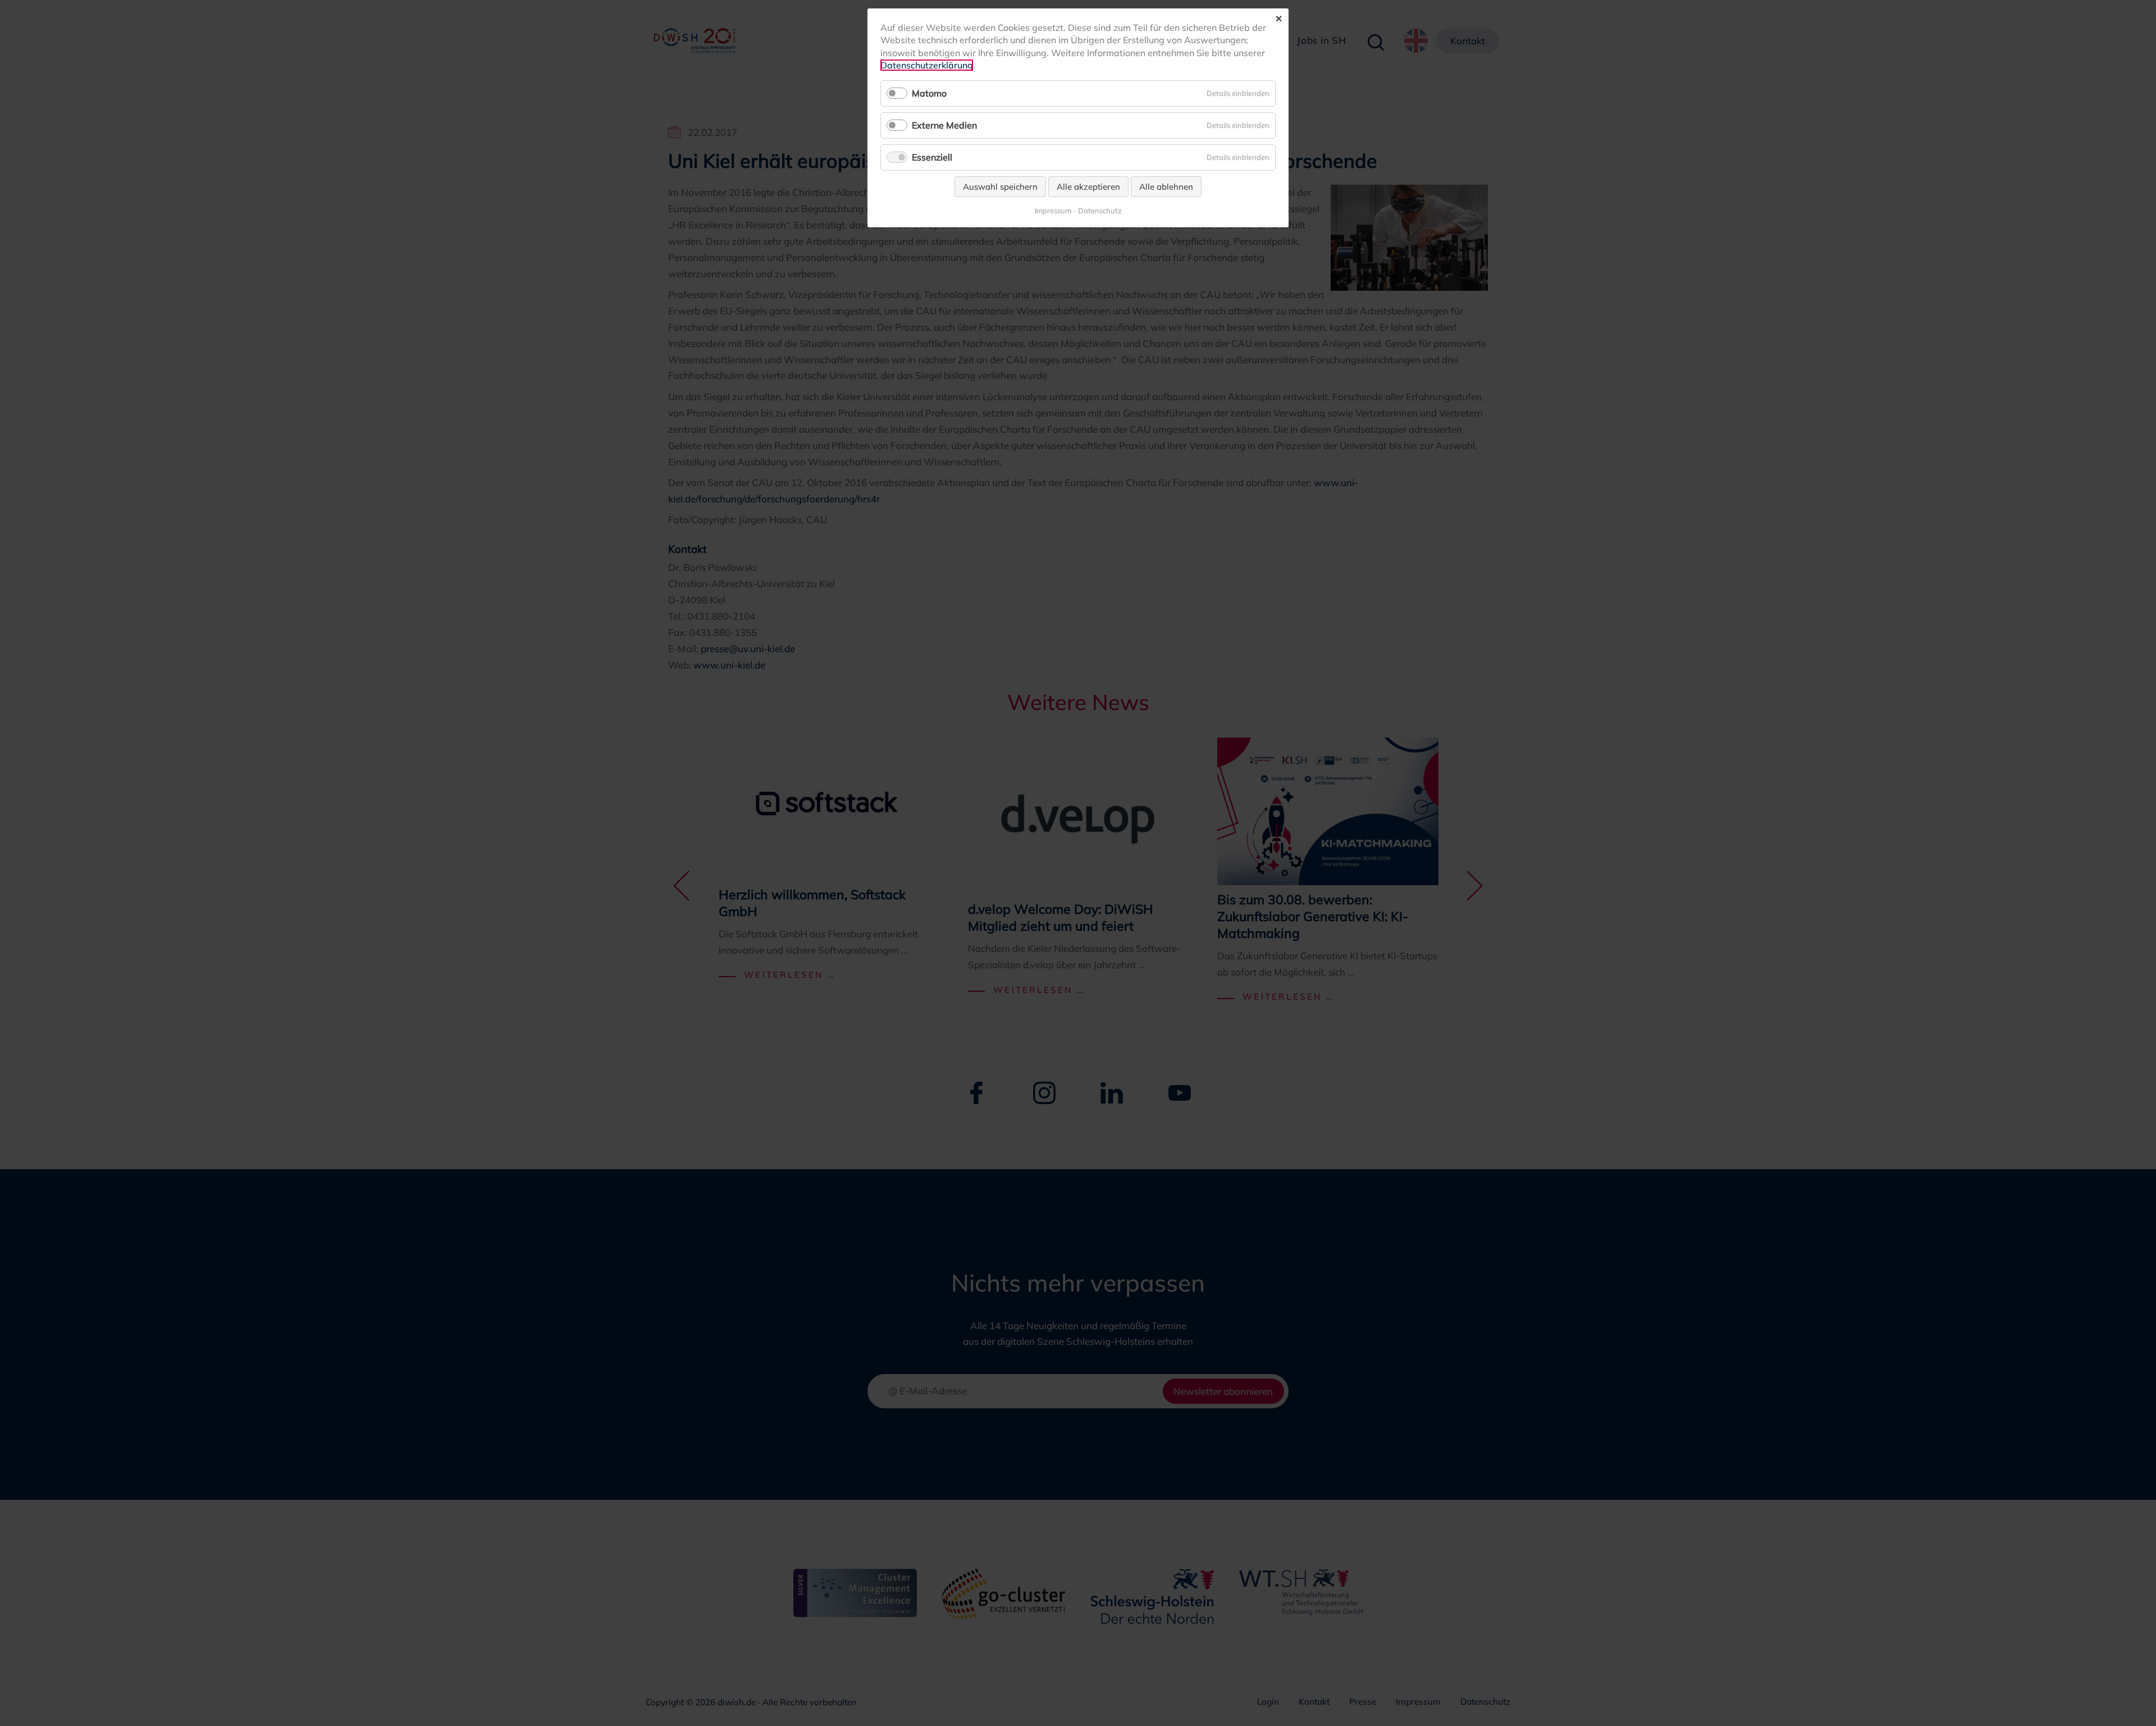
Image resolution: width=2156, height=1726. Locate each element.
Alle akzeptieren (1088, 187)
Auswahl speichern (1000, 187)
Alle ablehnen (1166, 187)
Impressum (1053, 211)
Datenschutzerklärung (927, 65)
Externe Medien (944, 125)
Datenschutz (1100, 211)
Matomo (929, 93)
